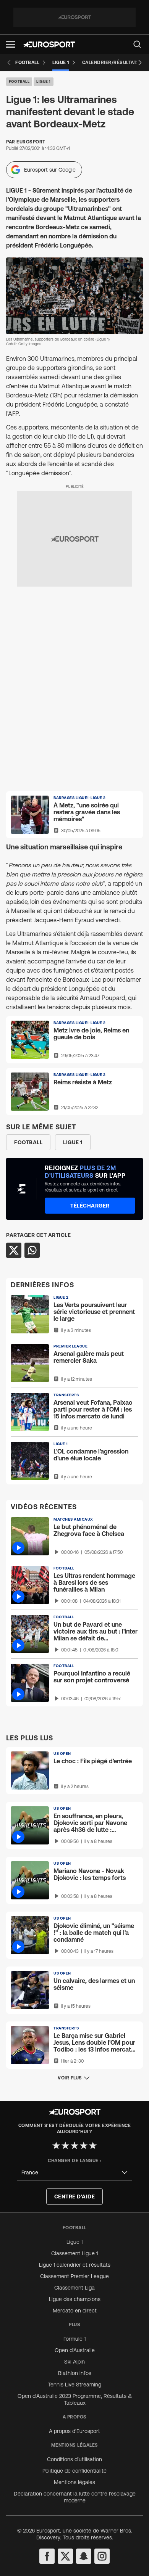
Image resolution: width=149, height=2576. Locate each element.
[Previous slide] (9, 63)
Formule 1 (74, 2339)
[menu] (137, 44)
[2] (65, 2145)
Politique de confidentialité (74, 2471)
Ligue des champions (75, 2299)
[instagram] (102, 2556)
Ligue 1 (44, 81)
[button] (11, 44)
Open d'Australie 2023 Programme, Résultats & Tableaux (75, 2399)
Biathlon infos (75, 2373)
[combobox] (74, 2173)
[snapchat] (84, 2556)
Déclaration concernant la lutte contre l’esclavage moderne (75, 2497)
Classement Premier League (74, 2276)
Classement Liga (74, 2288)
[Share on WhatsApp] (32, 1250)
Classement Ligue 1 (74, 2253)
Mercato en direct (75, 2311)
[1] (56, 2145)
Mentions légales (74, 2482)
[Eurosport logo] (49, 44)
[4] (84, 2145)
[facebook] (47, 2556)
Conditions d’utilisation (74, 2459)
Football (19, 81)
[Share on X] (14, 1250)
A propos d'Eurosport (74, 2431)
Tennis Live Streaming (74, 2385)
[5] (93, 2145)
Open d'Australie (75, 2350)
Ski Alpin (74, 2362)
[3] (74, 2145)
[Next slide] (140, 63)
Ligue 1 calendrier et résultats (75, 2265)
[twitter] (65, 2556)
